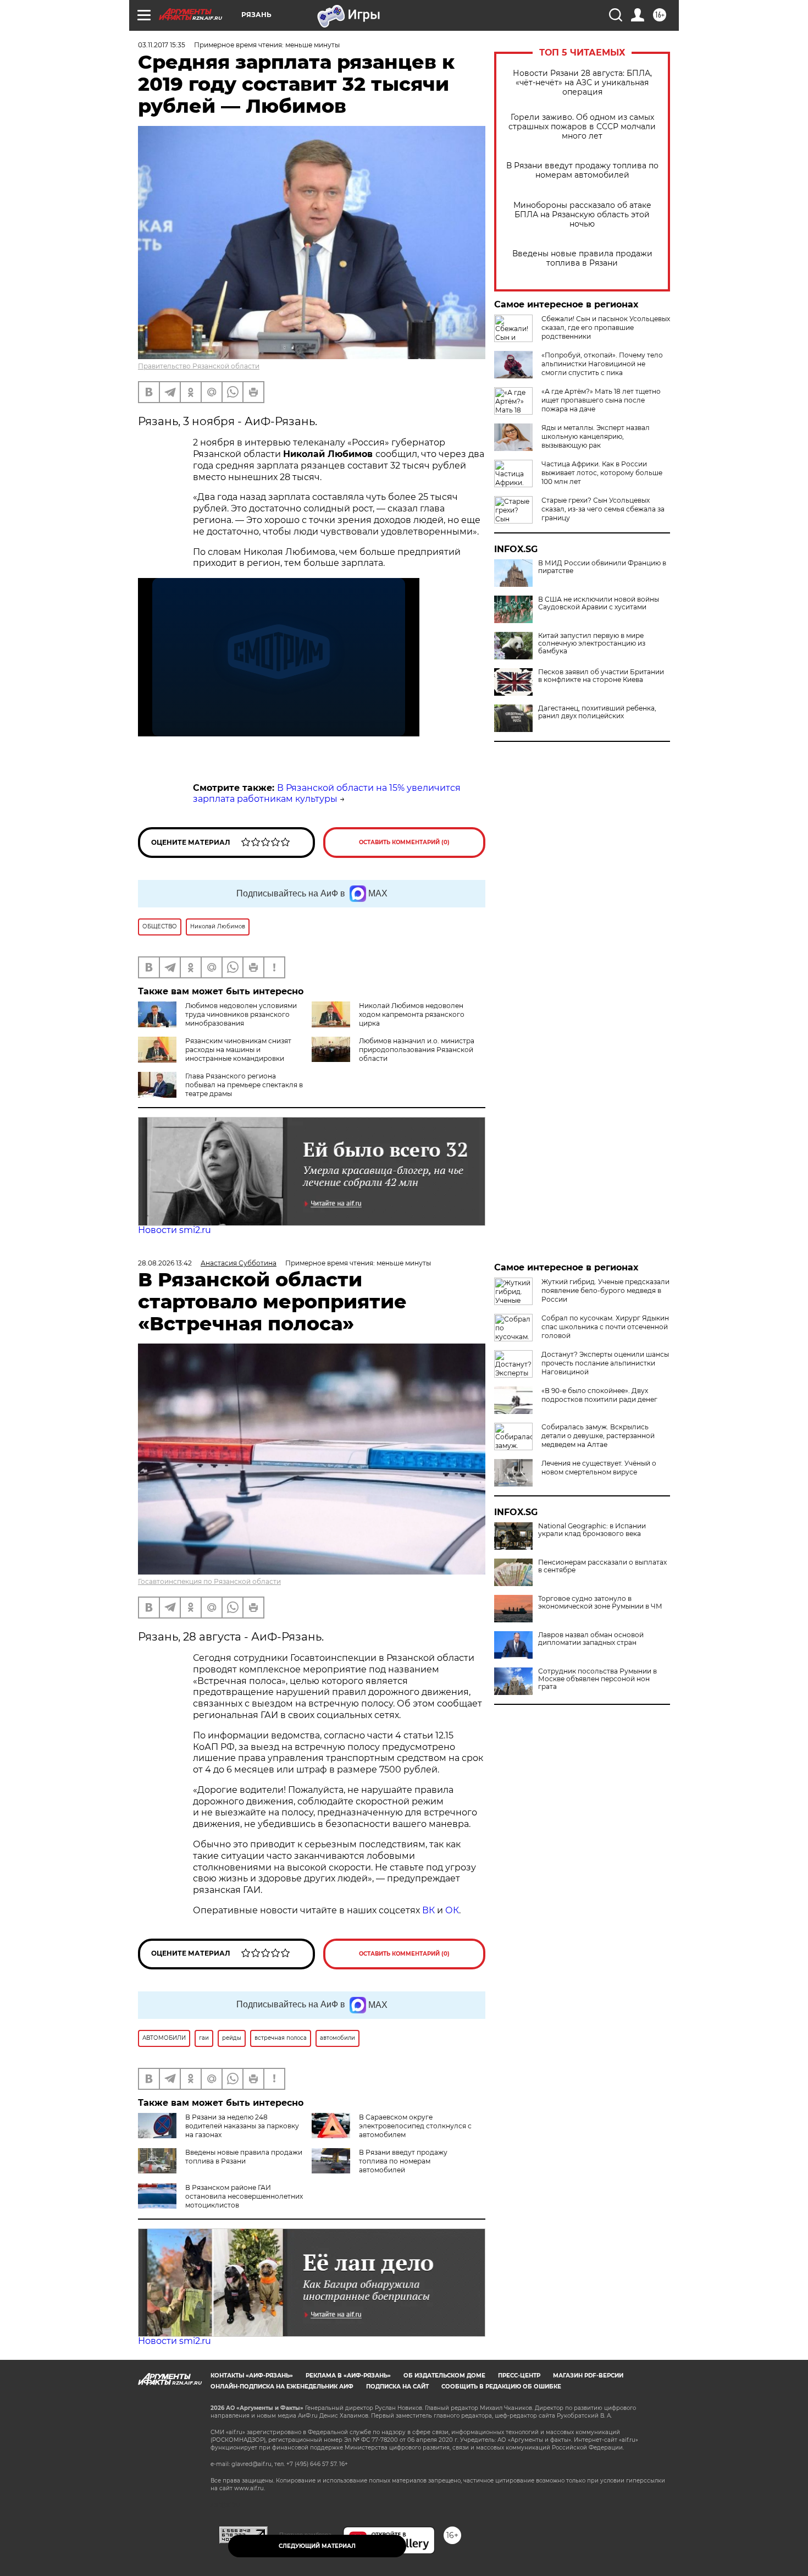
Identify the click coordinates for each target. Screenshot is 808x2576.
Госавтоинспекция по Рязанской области (209, 1581)
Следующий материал (317, 2546)
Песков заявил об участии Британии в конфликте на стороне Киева (601, 676)
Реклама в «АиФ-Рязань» (348, 2376)
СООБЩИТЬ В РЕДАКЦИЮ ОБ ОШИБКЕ (501, 2387)
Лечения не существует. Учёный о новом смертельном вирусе (599, 1468)
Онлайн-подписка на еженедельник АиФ (282, 2387)
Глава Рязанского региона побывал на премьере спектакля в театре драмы (244, 1085)
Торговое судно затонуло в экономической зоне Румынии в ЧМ (600, 1603)
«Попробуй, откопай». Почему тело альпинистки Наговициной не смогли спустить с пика (602, 364)
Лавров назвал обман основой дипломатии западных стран (591, 1639)
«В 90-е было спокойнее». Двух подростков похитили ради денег (599, 1395)
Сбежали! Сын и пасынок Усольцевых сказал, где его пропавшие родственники (606, 327)
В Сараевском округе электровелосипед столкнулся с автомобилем (415, 2126)
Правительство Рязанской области (199, 366)
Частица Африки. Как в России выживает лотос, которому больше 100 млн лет (602, 473)
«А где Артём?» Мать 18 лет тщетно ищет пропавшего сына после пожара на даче (601, 400)
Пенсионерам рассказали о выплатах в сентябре (602, 1566)
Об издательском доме (444, 2376)
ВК (428, 1910)
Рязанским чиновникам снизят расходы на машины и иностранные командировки (238, 1050)
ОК (452, 1910)
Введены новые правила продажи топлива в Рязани (582, 258)
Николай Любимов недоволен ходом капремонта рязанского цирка (412, 1014)
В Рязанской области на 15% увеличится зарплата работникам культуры (327, 794)
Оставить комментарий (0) (404, 842)
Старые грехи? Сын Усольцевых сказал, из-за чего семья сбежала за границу (603, 509)
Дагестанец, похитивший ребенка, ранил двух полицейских (597, 712)
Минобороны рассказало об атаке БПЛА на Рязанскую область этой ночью (582, 215)
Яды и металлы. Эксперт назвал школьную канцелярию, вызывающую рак (596, 436)
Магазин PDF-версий (588, 2376)
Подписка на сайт (397, 2387)
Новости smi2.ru (175, 1230)
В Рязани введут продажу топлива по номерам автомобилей (582, 170)
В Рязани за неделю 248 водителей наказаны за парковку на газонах (242, 2126)
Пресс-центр (519, 2376)
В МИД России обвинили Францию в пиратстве (602, 567)
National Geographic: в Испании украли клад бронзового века (592, 1530)
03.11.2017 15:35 (162, 45)
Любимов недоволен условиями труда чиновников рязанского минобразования (241, 1014)
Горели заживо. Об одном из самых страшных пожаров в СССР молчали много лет (582, 127)
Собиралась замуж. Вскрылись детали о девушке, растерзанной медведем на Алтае (598, 1436)
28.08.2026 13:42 (165, 1263)
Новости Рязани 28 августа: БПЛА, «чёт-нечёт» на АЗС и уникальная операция (582, 83)
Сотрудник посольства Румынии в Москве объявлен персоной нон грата (597, 1679)
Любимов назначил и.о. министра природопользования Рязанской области (417, 1050)
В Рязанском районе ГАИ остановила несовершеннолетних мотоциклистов (244, 2196)
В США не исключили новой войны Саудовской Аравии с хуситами (599, 603)
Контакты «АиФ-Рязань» (252, 2376)
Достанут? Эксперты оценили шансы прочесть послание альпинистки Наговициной (605, 1363)
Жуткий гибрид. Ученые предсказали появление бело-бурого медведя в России (605, 1290)
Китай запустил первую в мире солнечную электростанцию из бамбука (592, 643)
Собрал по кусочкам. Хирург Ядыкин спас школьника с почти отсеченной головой (605, 1327)
